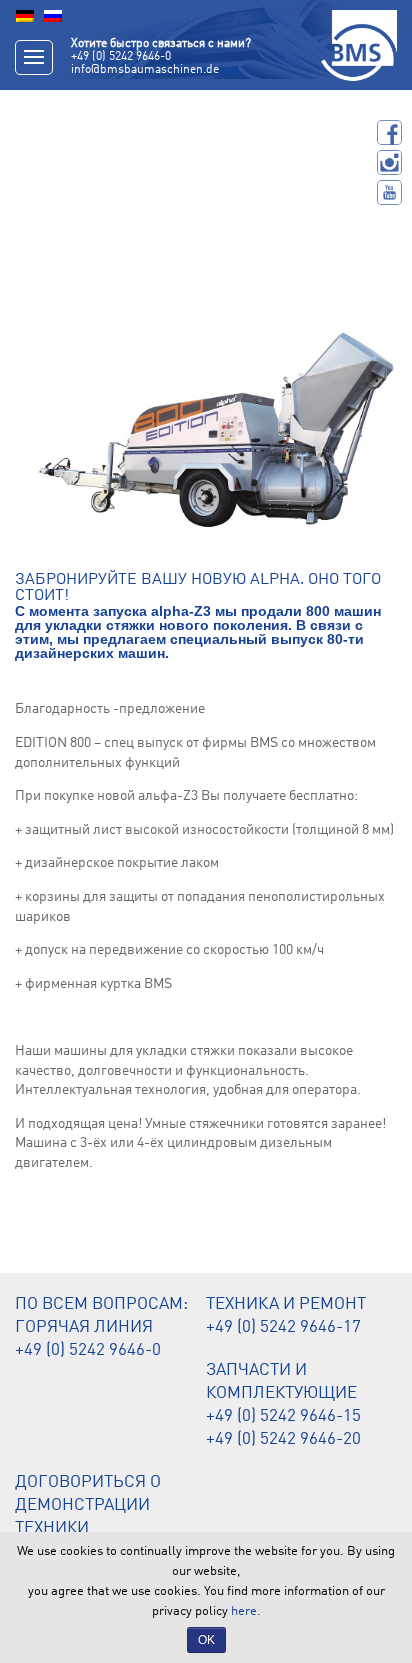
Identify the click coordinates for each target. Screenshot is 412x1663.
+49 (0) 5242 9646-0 (121, 57)
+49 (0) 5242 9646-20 (283, 1439)
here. (246, 1611)
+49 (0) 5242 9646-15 (283, 1416)
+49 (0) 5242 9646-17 (283, 1327)
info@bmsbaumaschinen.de (145, 70)
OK (206, 1640)
